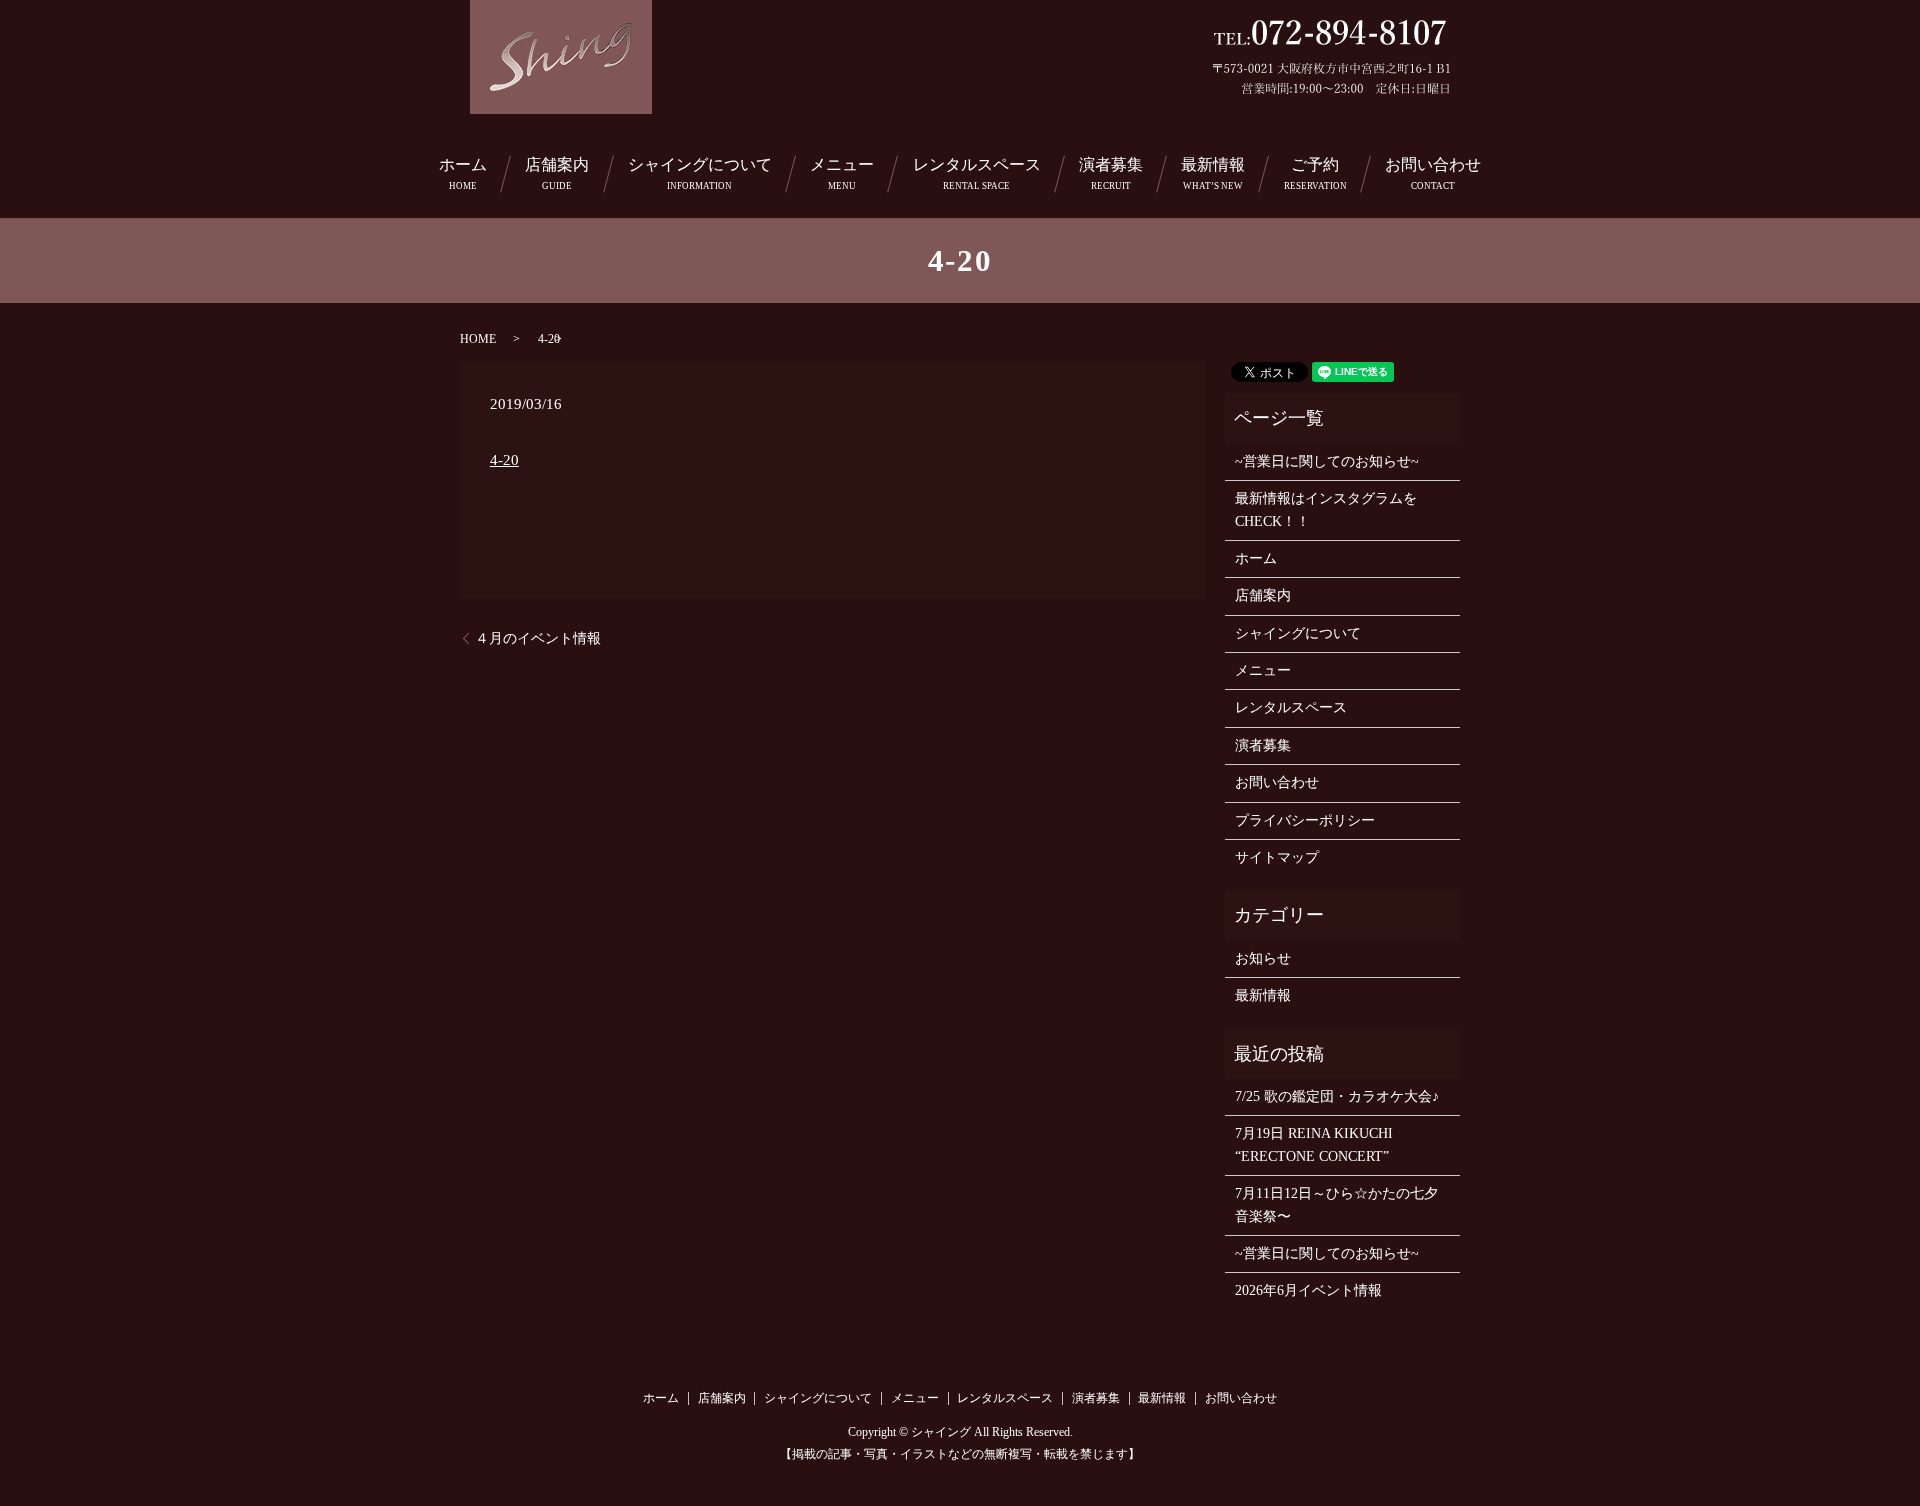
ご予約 (1315, 173)
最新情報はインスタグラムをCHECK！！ (1326, 509)
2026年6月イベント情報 (1308, 1290)
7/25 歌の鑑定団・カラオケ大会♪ (1337, 1096)
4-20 (504, 460)
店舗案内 (557, 173)
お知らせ (1263, 958)
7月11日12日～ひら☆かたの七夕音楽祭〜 (1336, 1204)
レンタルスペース (977, 173)
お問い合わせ (1433, 173)
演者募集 (1111, 173)
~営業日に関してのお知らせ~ (1327, 461)
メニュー (842, 173)
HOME (478, 339)
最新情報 (1213, 173)
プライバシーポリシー (1305, 820)
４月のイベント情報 (538, 638)
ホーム (463, 173)
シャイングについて (700, 173)
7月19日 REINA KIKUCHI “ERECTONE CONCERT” (1314, 1144)
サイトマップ (1277, 857)
